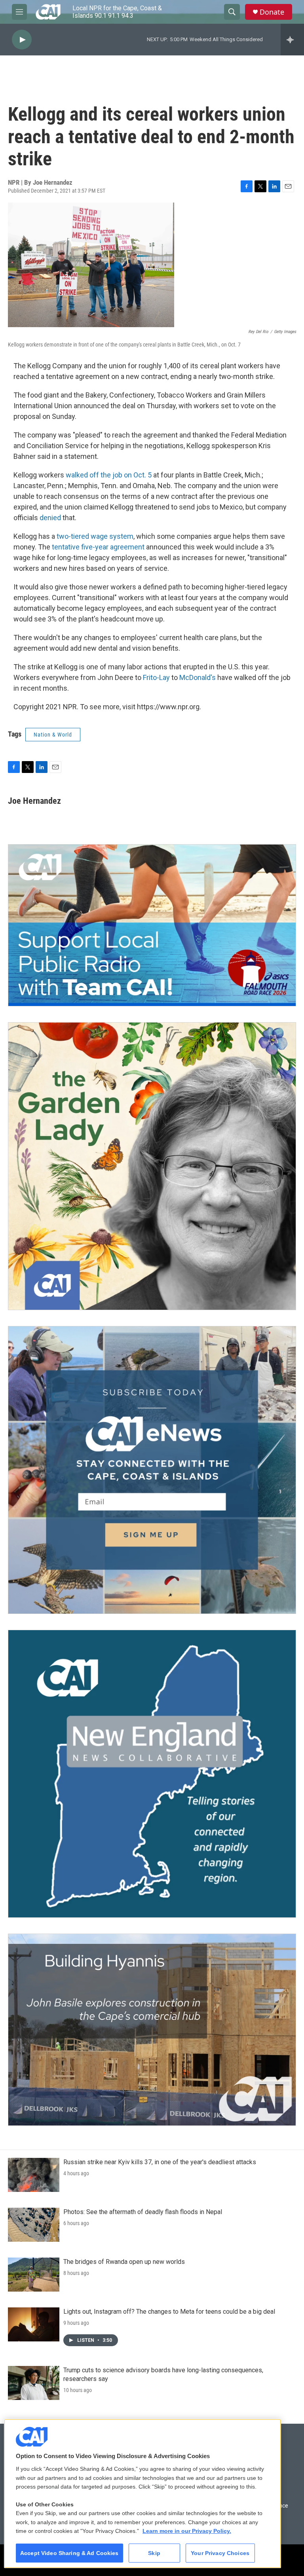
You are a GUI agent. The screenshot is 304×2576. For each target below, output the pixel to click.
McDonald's (198, 677)
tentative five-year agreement (98, 547)
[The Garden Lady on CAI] (152, 1166)
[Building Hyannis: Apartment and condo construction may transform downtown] (152, 2030)
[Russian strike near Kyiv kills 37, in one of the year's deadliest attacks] (34, 2175)
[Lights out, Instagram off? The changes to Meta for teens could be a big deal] (34, 2324)
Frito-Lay (156, 677)
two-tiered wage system (95, 536)
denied (51, 518)
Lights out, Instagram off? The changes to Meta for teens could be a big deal (169, 2312)
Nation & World (53, 735)
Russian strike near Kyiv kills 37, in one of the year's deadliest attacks (160, 2162)
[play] (22, 40)
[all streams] (292, 40)
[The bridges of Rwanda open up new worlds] (34, 2275)
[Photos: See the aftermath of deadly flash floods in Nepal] (34, 2225)
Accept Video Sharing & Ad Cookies (69, 2553)
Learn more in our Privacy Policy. (187, 2531)
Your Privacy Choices (220, 2553)
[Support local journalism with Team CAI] (152, 925)
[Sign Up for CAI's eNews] (152, 1470)
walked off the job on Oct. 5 (109, 475)
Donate (272, 12)
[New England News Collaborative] (152, 1774)
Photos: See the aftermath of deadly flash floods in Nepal (143, 2212)
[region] (142, 2494)
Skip (154, 2553)
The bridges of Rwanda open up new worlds (124, 2262)
